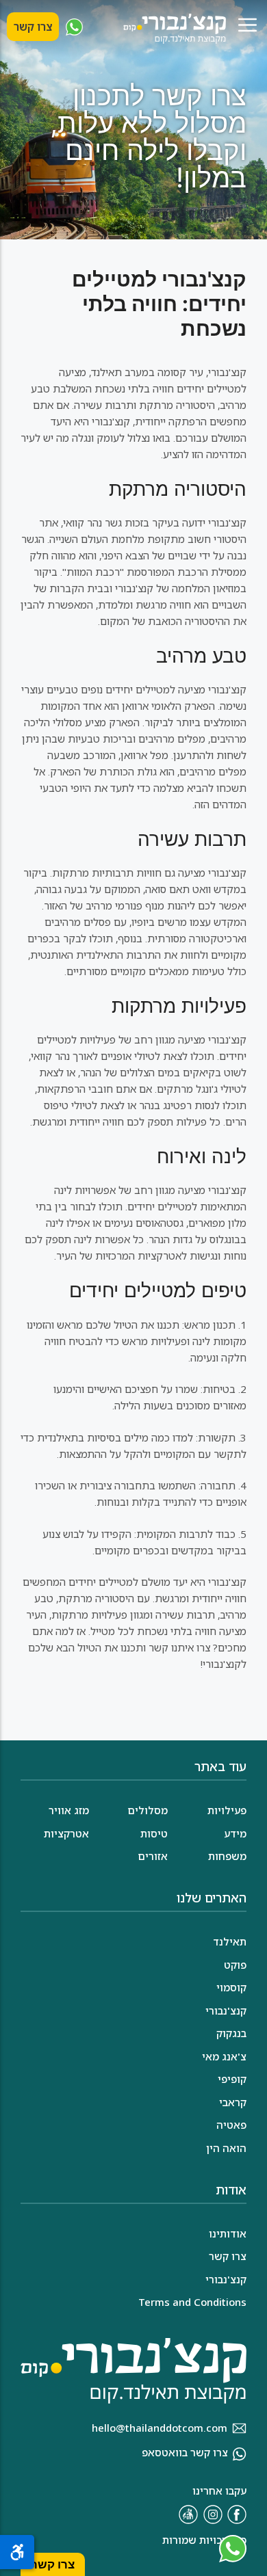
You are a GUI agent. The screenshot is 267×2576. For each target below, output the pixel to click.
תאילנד (230, 1941)
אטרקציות (66, 1833)
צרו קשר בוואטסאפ (185, 2452)
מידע (235, 1833)
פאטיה (231, 2125)
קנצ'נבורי (226, 2010)
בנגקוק (231, 2033)
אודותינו (228, 2233)
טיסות (154, 1833)
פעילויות (227, 1810)
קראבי (233, 2102)
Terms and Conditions (192, 2302)
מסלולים (148, 1810)
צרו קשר (33, 27)
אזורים (153, 1856)
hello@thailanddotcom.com (160, 2428)
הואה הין (226, 2148)
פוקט (235, 1965)
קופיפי (232, 2079)
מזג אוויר (69, 1810)
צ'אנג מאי (224, 2056)
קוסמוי (231, 1987)
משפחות (227, 1856)
